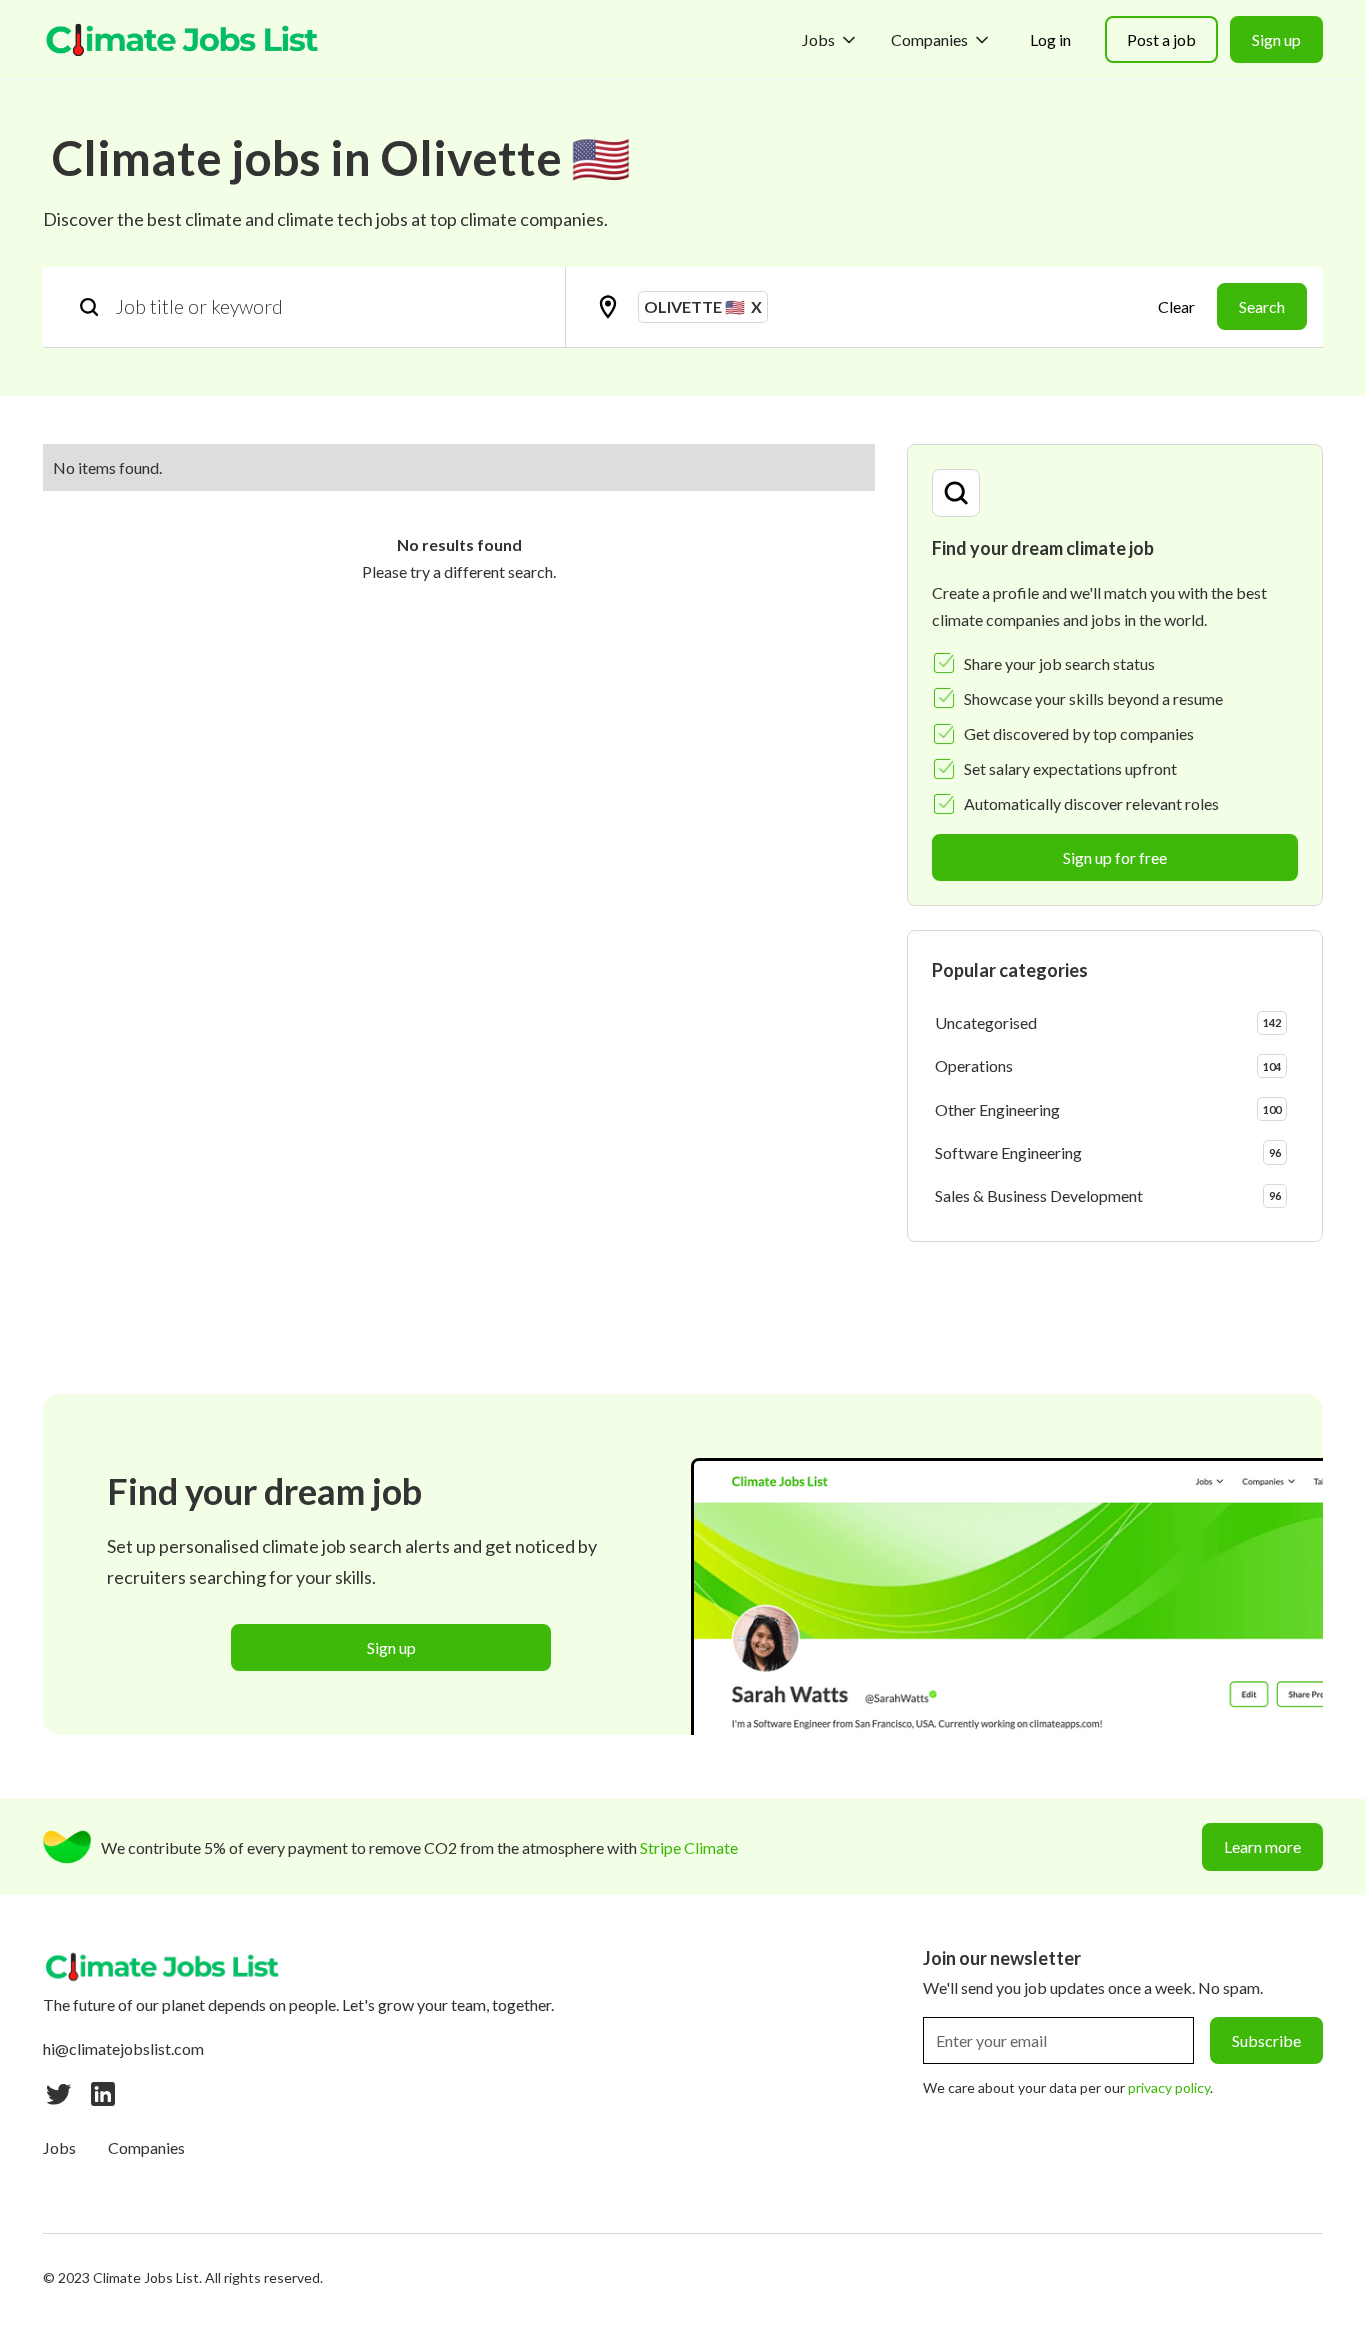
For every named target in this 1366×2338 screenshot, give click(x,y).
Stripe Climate (689, 1847)
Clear (1176, 306)
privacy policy (1169, 2087)
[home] (183, 40)
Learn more (1262, 1846)
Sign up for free (1115, 857)
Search (1262, 306)
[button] (830, 39)
